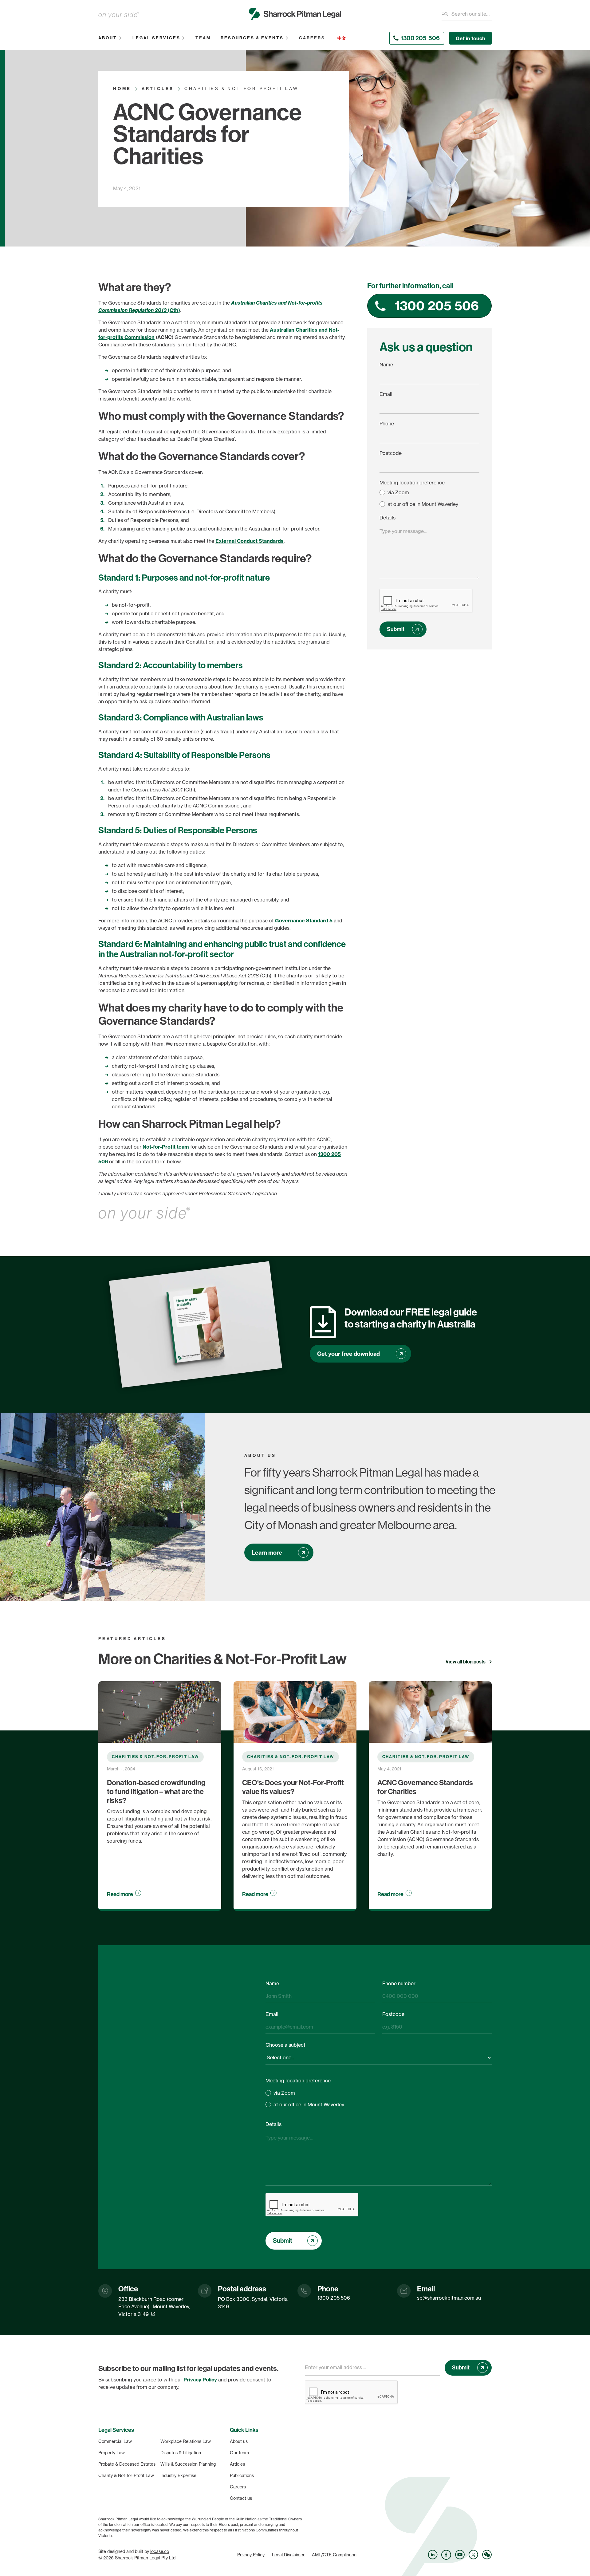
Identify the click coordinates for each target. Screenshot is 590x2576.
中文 (342, 38)
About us (239, 2441)
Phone (387, 424)
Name (386, 365)
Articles (237, 2464)
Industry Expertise (178, 2475)
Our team (239, 2453)
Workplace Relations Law (186, 2441)
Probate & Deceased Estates (127, 2464)
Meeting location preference (412, 483)
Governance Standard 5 (304, 921)
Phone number (399, 1983)
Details (387, 518)
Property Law (112, 2453)
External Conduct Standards (250, 541)
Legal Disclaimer (288, 2555)
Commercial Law (115, 2441)
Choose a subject (285, 2045)
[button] (110, 38)
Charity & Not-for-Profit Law (126, 2475)
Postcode (391, 453)
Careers (238, 2487)
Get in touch (470, 38)
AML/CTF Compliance (334, 2555)
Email (386, 394)
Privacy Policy (251, 2555)
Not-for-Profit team (166, 1147)
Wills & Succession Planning (188, 2464)
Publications (242, 2475)
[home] (295, 14)
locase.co (160, 2551)
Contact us (241, 2498)
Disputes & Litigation (181, 2453)
